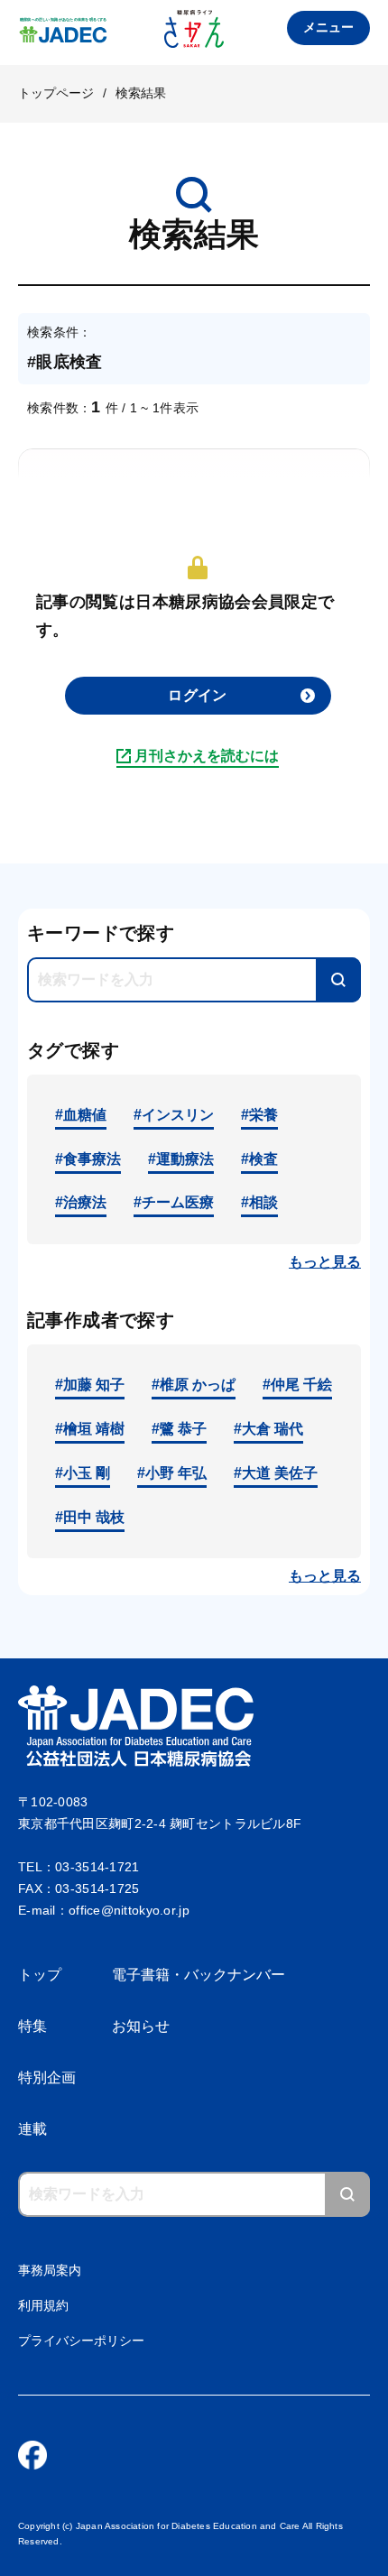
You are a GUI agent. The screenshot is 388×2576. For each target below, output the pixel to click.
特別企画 (47, 2077)
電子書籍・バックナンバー (199, 1975)
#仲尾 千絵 (297, 1385)
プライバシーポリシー (81, 2341)
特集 (32, 2026)
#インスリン (174, 1115)
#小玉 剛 (83, 1473)
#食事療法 (88, 1159)
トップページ (56, 93)
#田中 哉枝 (90, 1517)
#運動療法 (181, 1159)
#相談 (259, 1202)
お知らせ (141, 2026)
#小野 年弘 (172, 1473)
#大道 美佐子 (276, 1473)
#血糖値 (81, 1115)
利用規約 (43, 2305)
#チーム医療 (174, 1202)
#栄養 (259, 1115)
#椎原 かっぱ (194, 1385)
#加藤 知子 (90, 1385)
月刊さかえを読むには (207, 756)
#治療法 (81, 1202)
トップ (40, 1975)
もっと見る (325, 1262)
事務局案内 (50, 2270)
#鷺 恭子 (179, 1429)
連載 (32, 2129)
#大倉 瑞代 (268, 1429)
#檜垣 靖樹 (90, 1429)
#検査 (259, 1159)
